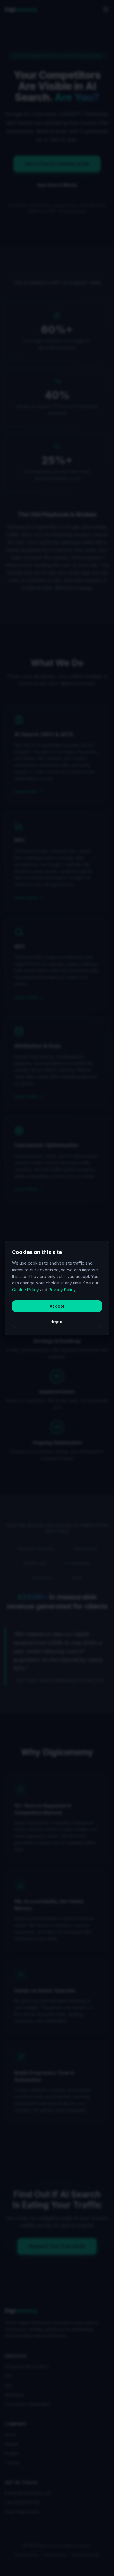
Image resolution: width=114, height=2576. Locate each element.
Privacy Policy (62, 1290)
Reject (57, 1322)
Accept (57, 1306)
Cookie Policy (25, 1290)
